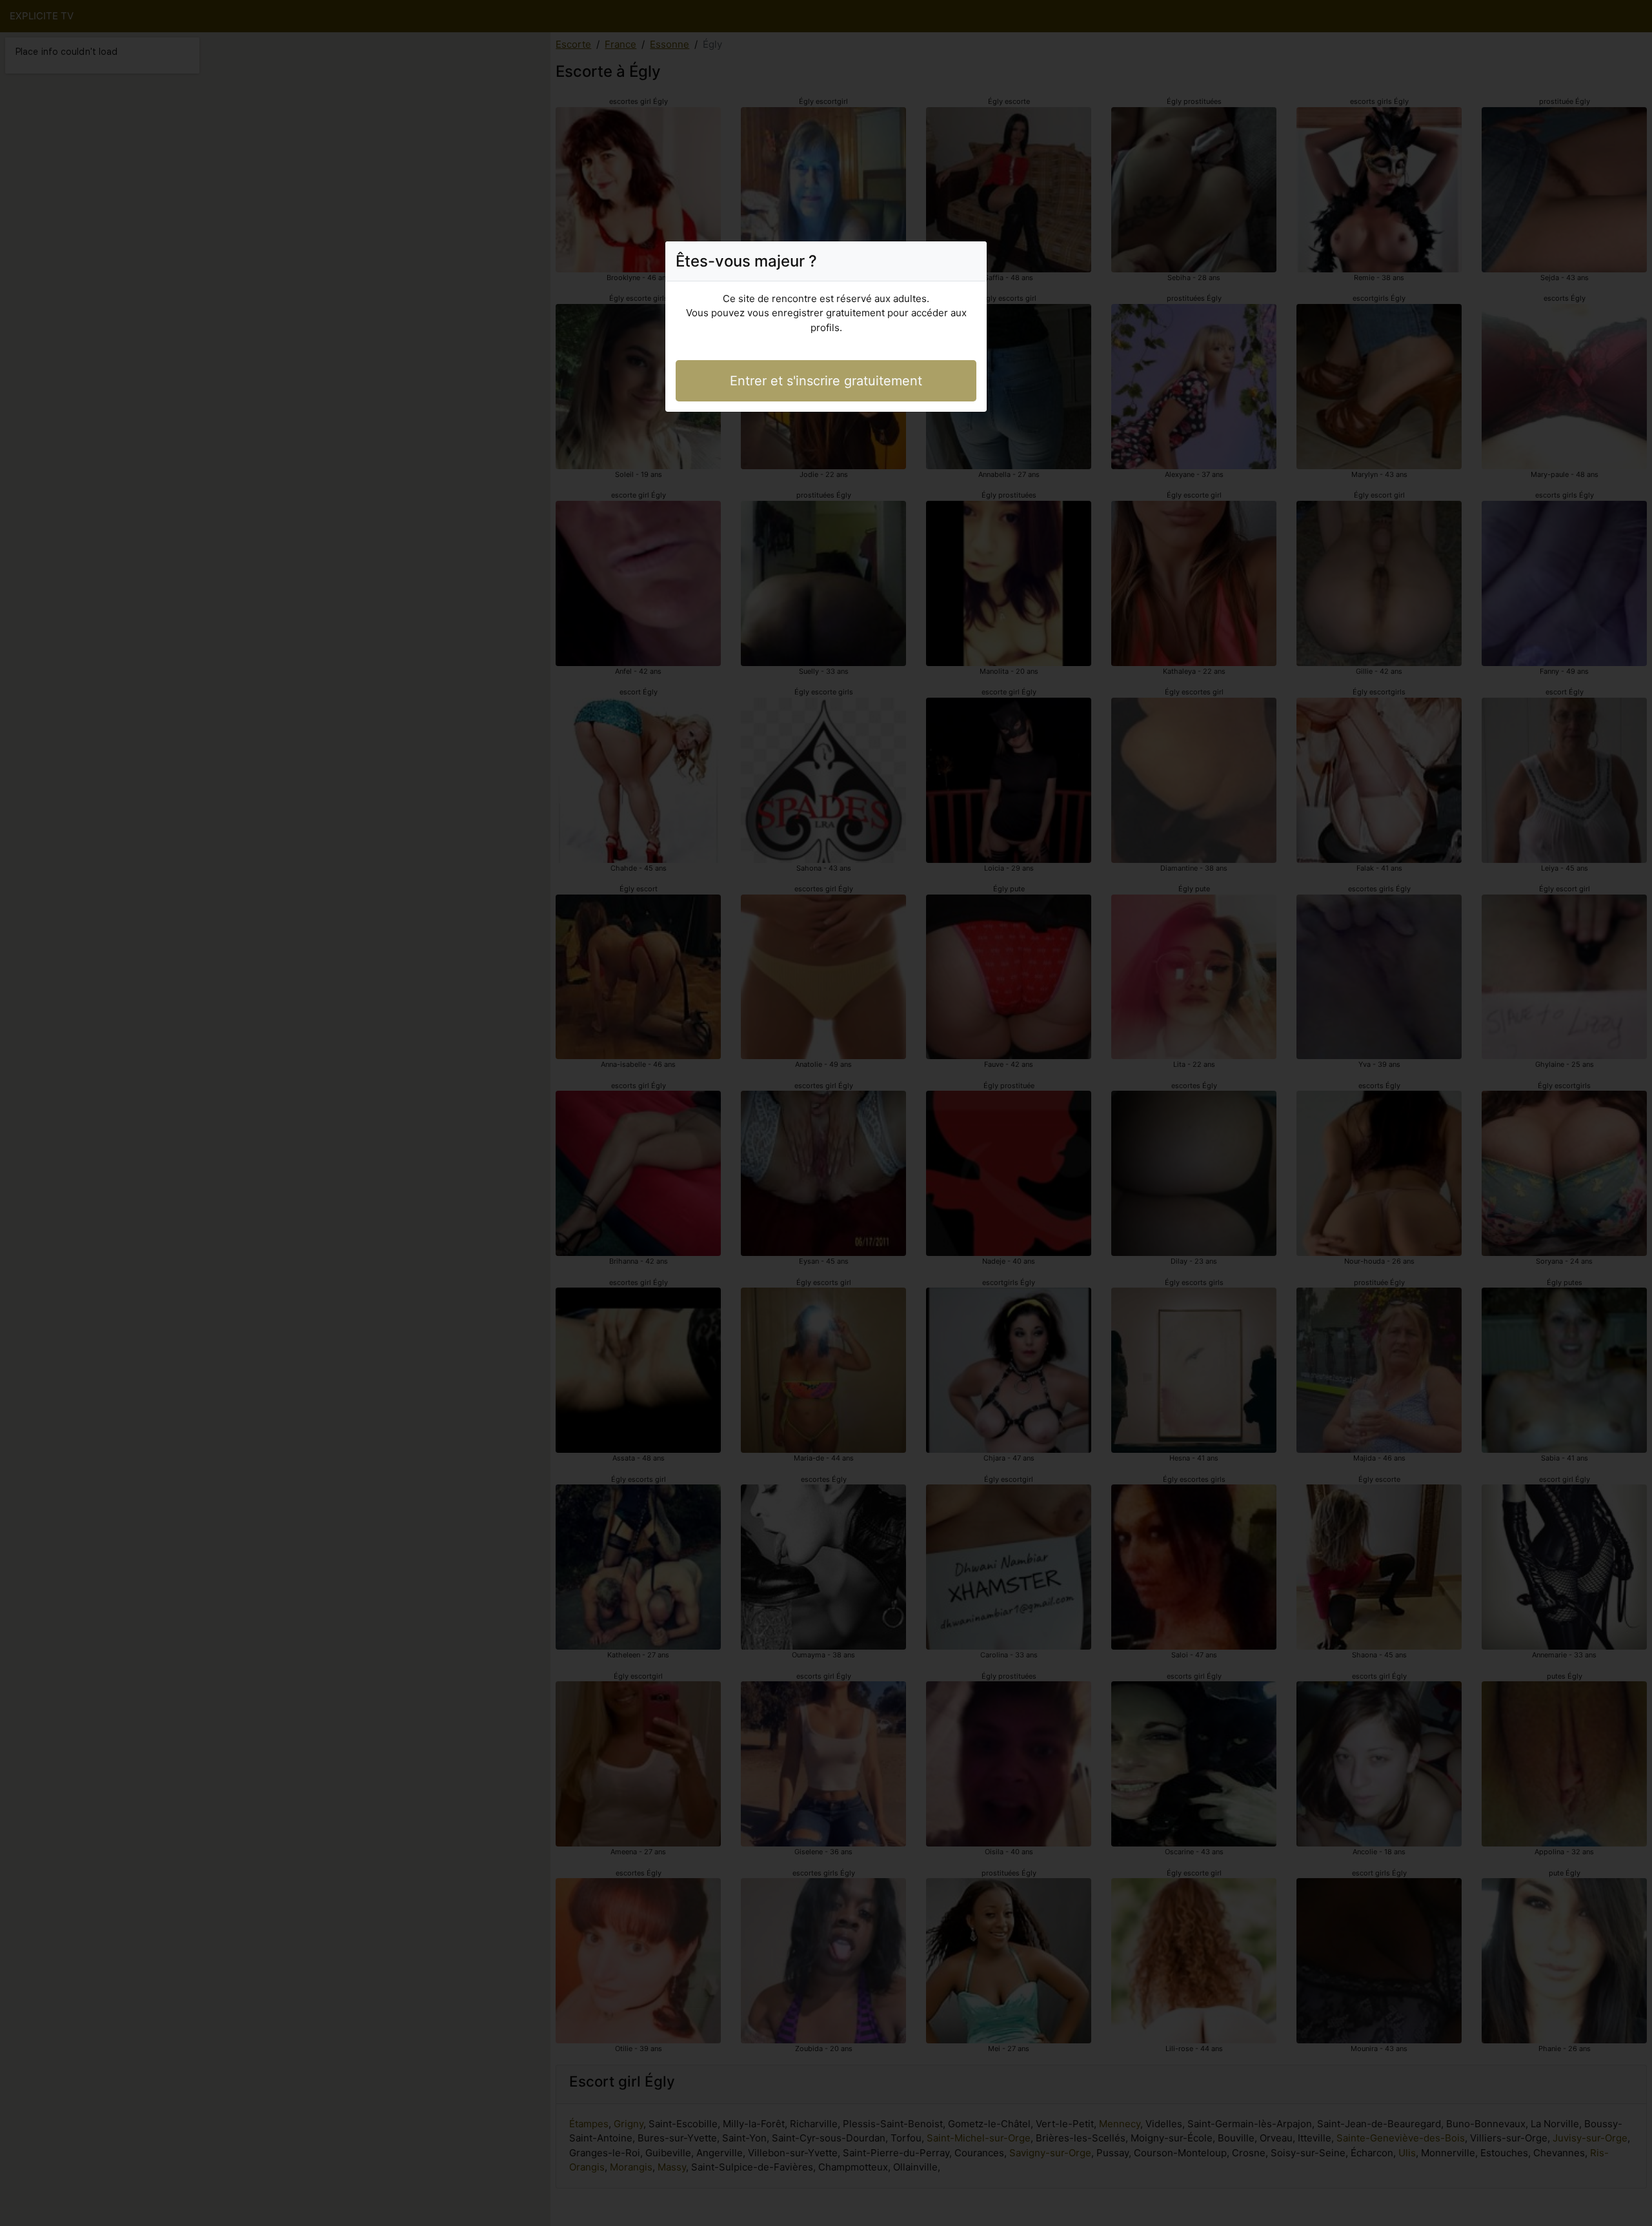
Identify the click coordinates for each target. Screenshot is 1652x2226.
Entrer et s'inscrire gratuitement (826, 381)
